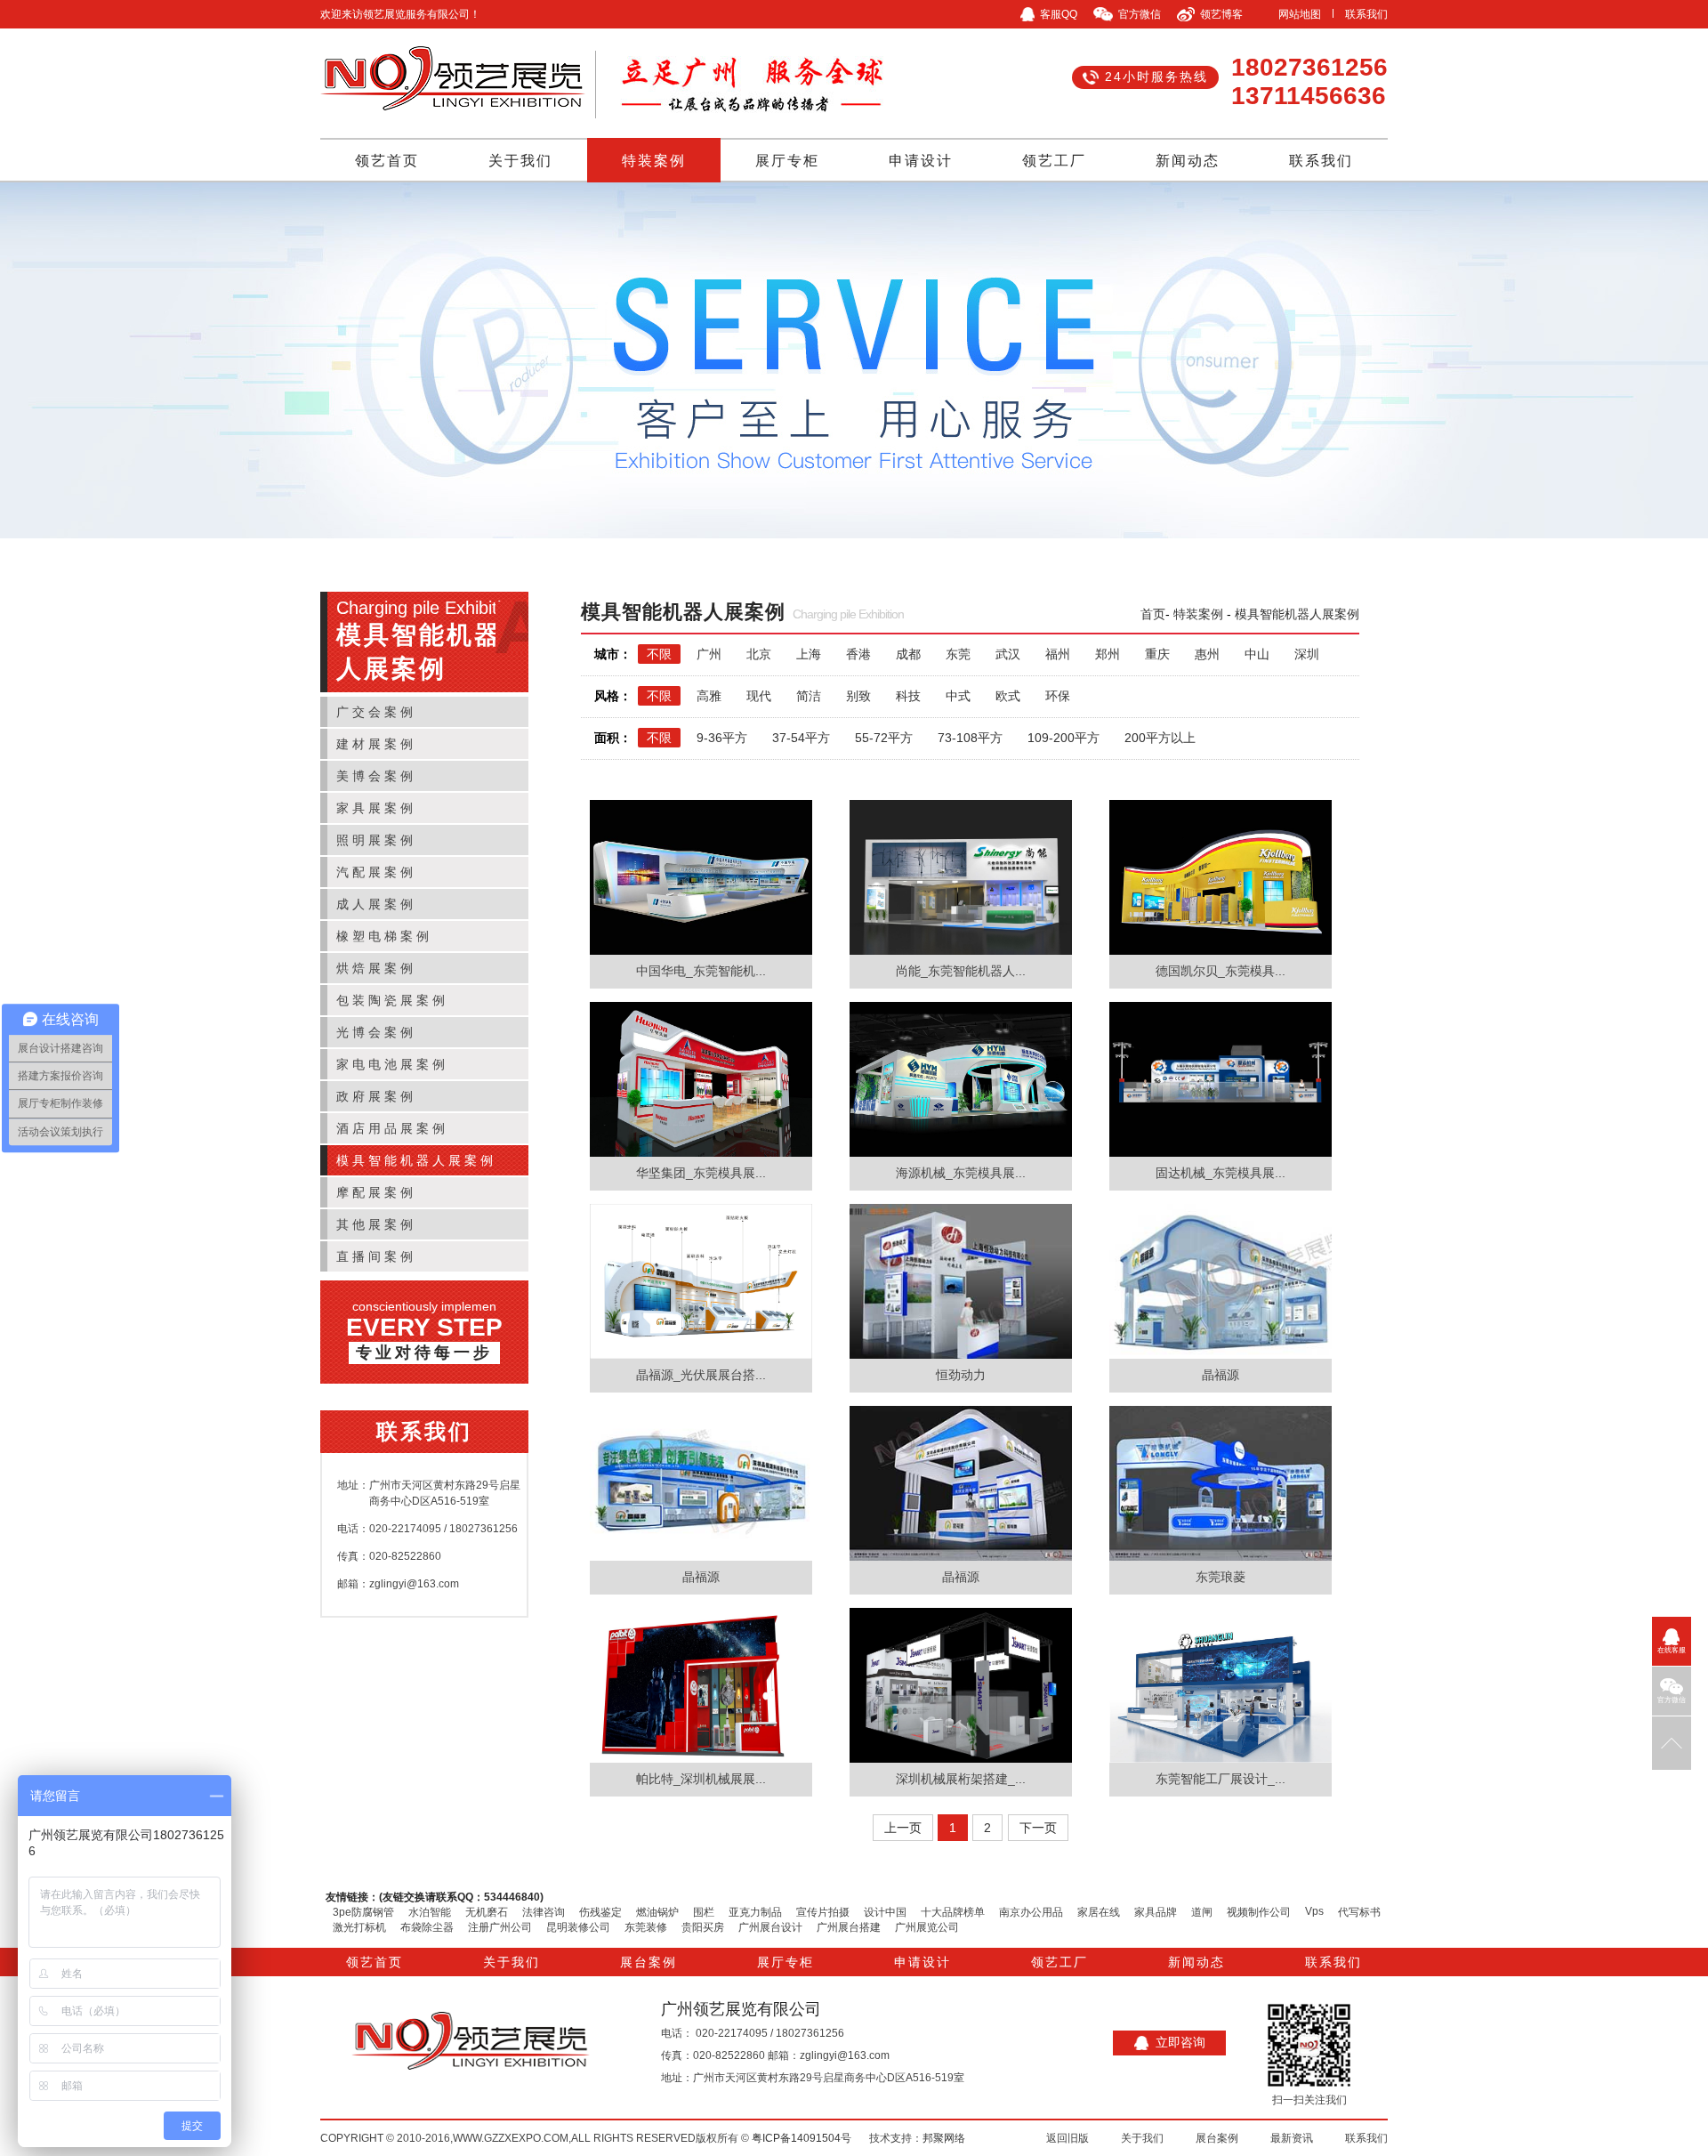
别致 (858, 696)
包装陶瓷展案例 (392, 1000)
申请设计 (921, 161)
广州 (709, 654)
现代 (759, 696)
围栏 (704, 1912)
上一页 (903, 1828)
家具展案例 (376, 808)
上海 (809, 654)
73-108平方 (970, 738)
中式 (958, 696)
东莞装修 (646, 1927)
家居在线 (1099, 1912)
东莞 (958, 654)
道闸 (1202, 1912)
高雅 (709, 696)
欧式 (1008, 696)
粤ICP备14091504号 (802, 2138)
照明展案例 (376, 840)
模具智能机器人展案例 (416, 1160)
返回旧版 (1067, 2138)
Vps (1314, 1911)
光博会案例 (376, 1032)
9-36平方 (722, 738)
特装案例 (654, 161)
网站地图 (1300, 14)
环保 (1058, 696)
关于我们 (520, 161)
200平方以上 (1160, 738)
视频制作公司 (1259, 1912)
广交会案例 (376, 712)
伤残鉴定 (600, 1912)
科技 (908, 696)
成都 (908, 654)
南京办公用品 (1031, 1912)
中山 (1257, 654)
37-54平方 (801, 738)
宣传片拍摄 (823, 1912)
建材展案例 (376, 744)
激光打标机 (359, 1927)
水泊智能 (430, 1912)
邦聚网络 (944, 2138)
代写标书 (1359, 1912)
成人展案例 (376, 904)
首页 (1153, 614)
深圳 (1307, 654)
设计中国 (885, 1912)
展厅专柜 (787, 161)
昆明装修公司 (578, 1927)
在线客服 (1672, 1650)
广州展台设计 (770, 1927)
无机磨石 (487, 1912)
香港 (858, 654)
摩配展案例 (376, 1192)
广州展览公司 (927, 1927)
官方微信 (1672, 1700)
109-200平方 (1063, 738)
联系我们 (1366, 14)
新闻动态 (1188, 161)
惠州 (1207, 654)
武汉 (1008, 654)
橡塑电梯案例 (384, 936)
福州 (1058, 654)
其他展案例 (376, 1224)
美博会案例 (376, 776)
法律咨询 (544, 1912)
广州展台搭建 (849, 1927)
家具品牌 (1156, 1912)
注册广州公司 (500, 1927)
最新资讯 (1292, 2138)
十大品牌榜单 (953, 1912)
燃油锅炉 (657, 1912)
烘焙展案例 (376, 968)
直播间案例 (376, 1256)
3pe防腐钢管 (363, 1912)
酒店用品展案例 (392, 1128)
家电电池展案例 (392, 1064)
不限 (659, 654)
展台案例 (649, 1962)
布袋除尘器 (427, 1927)
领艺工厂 (1054, 161)
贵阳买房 (703, 1927)
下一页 (1038, 1828)
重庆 (1157, 654)
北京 (759, 654)
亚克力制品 (755, 1912)
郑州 (1108, 654)
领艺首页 (387, 161)
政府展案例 (376, 1096)
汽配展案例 (376, 872)
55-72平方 (884, 738)
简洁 (809, 696)
